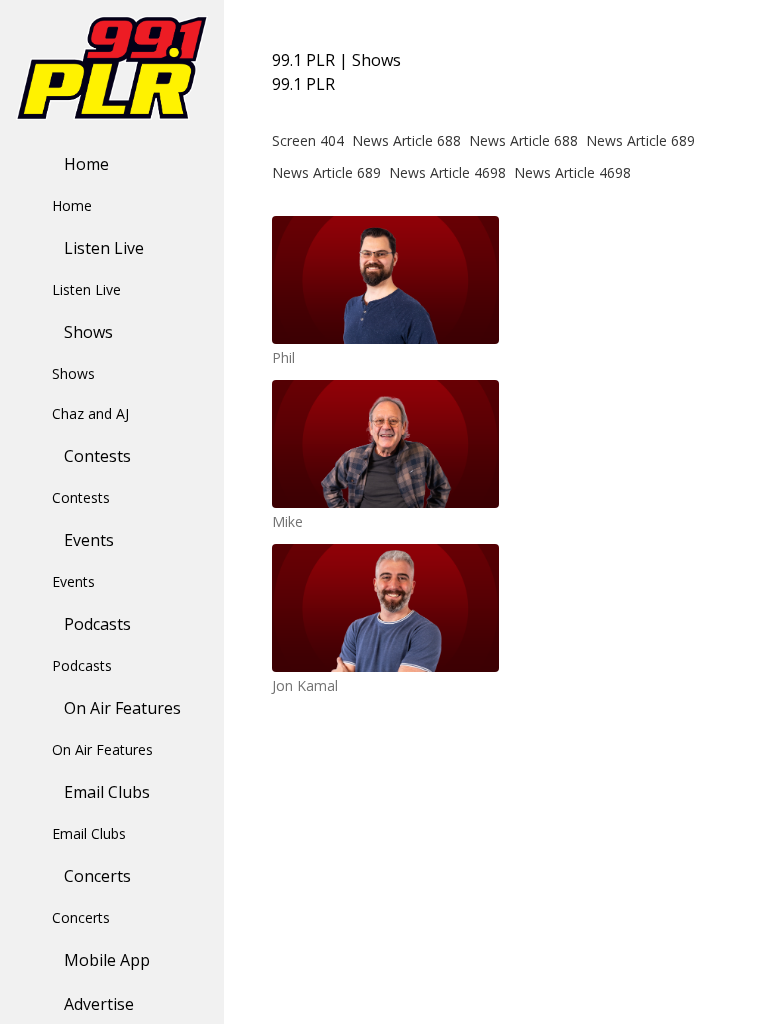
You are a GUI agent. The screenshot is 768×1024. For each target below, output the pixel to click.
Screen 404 (308, 140)
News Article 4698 (447, 172)
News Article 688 (406, 140)
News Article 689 (640, 140)
